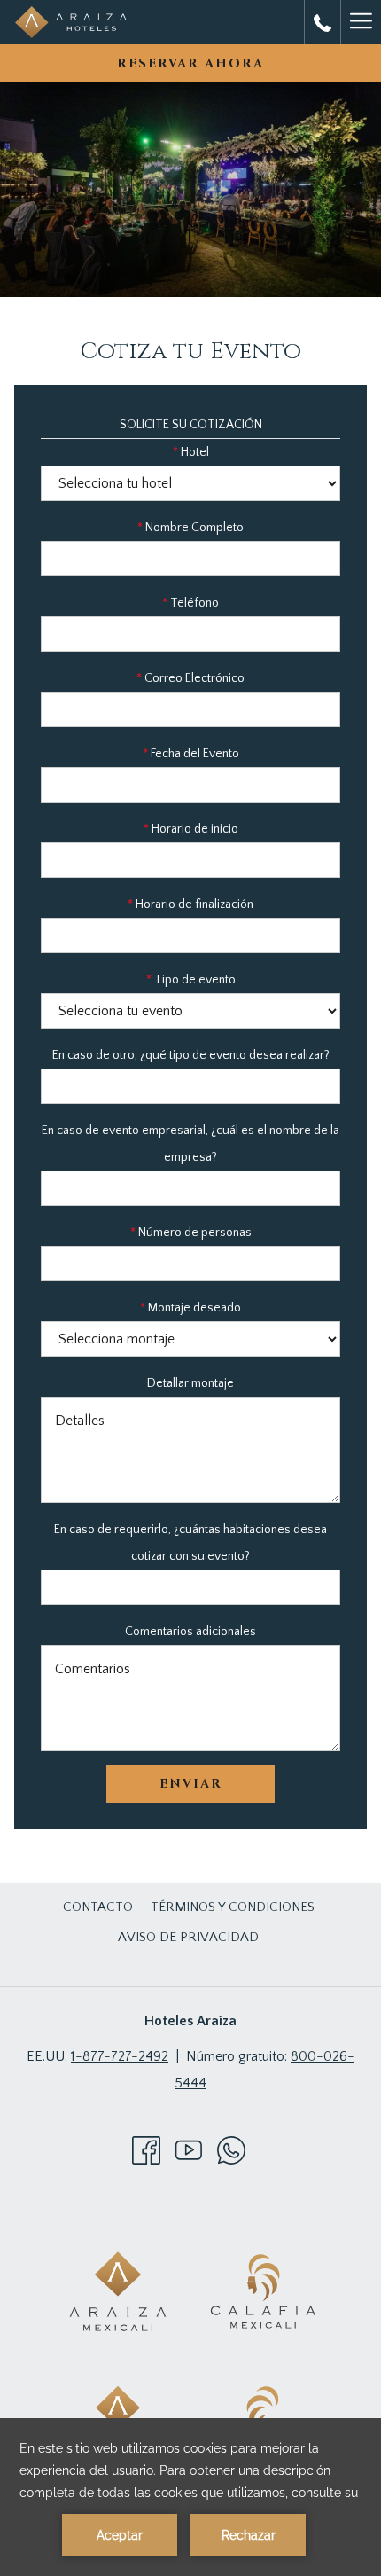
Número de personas (191, 1233)
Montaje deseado (190, 1308)
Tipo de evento (191, 980)
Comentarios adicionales (190, 1632)
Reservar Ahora (190, 63)
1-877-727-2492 (120, 2056)
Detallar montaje (190, 1383)
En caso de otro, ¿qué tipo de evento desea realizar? (191, 1055)
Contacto (98, 1907)
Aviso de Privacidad (188, 1937)
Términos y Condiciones (233, 1907)
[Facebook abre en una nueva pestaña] (146, 2149)
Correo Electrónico (190, 678)
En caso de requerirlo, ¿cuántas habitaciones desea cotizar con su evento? (190, 1543)
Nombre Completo (190, 528)
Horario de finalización (190, 904)
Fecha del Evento (191, 754)
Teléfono (190, 603)
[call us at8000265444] (323, 22)
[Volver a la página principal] (71, 22)
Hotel (191, 452)
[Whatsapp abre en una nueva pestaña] (231, 2149)
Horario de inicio (191, 829)
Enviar (191, 1784)
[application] (190, 2497)
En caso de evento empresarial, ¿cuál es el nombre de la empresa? (190, 1144)
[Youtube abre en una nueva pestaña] (189, 2149)
